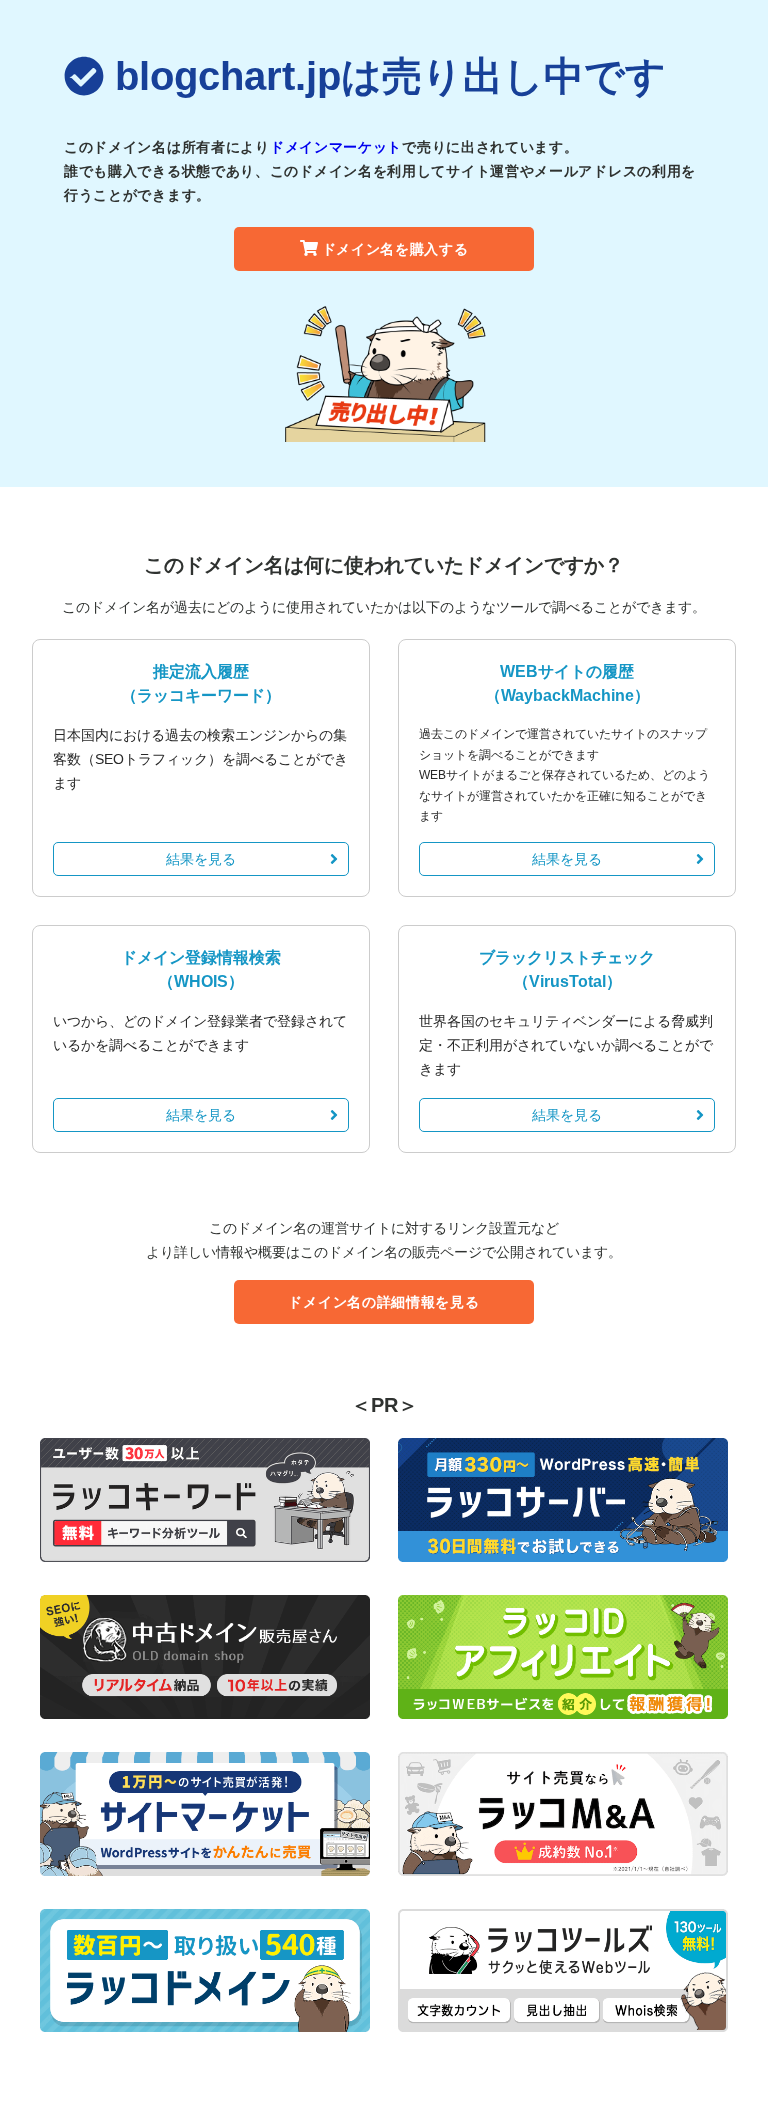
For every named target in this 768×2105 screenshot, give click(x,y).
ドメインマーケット (336, 147)
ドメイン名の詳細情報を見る (383, 1302)
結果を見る (201, 859)
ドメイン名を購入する (395, 249)
